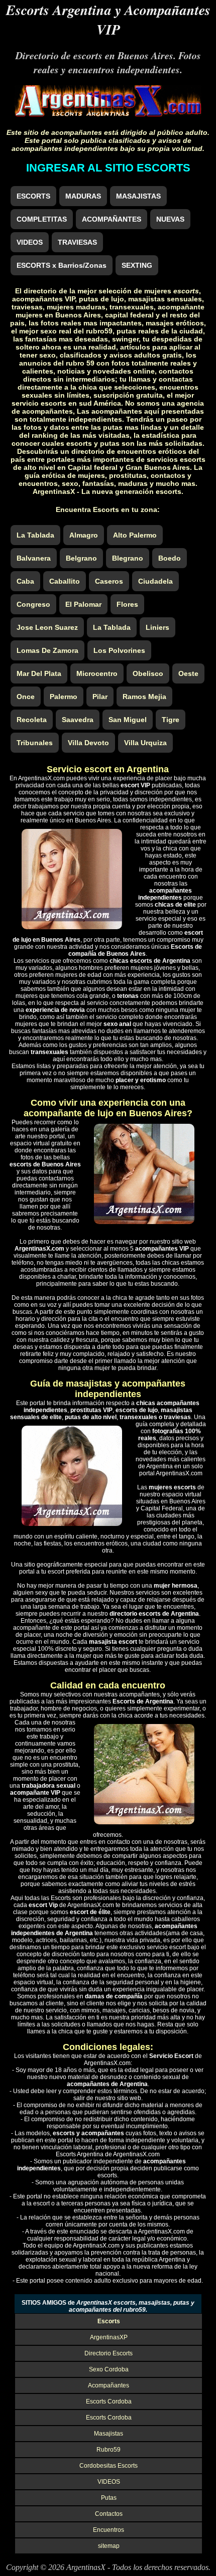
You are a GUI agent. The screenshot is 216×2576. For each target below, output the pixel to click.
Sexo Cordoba (109, 2369)
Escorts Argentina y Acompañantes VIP (108, 20)
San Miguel (128, 720)
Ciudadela (155, 581)
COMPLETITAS (42, 219)
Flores (127, 604)
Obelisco (148, 673)
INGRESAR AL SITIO (108, 168)
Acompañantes (109, 2385)
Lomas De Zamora (47, 650)
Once (26, 697)
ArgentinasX (86, 2567)
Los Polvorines (119, 650)
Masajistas (109, 2434)
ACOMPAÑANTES (112, 219)
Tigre (171, 720)
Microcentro (97, 673)
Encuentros (109, 2530)
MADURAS (83, 196)
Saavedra (78, 720)
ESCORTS (33, 196)
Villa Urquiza (145, 743)
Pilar (100, 697)
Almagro (84, 535)
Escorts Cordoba (109, 2401)
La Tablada (35, 535)
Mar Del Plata (39, 673)
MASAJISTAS (138, 196)
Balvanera (34, 558)
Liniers (157, 627)
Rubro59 (109, 2450)
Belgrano (81, 558)
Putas (109, 2498)
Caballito (65, 581)
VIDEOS (30, 242)
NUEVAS (170, 219)
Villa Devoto (88, 743)
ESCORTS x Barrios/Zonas (62, 265)
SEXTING (137, 265)
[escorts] (108, 114)
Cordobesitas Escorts (109, 2466)
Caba (25, 581)
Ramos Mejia (144, 697)
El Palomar (83, 604)
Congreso (33, 604)
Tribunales (35, 743)
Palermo (64, 697)
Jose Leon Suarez (47, 627)
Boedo (170, 558)
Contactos (109, 2514)
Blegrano (128, 558)
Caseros (109, 581)
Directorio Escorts (109, 2353)
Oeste (188, 673)
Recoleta (32, 720)
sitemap (109, 2546)
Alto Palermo (135, 535)
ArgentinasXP (109, 2337)
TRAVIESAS (77, 242)
